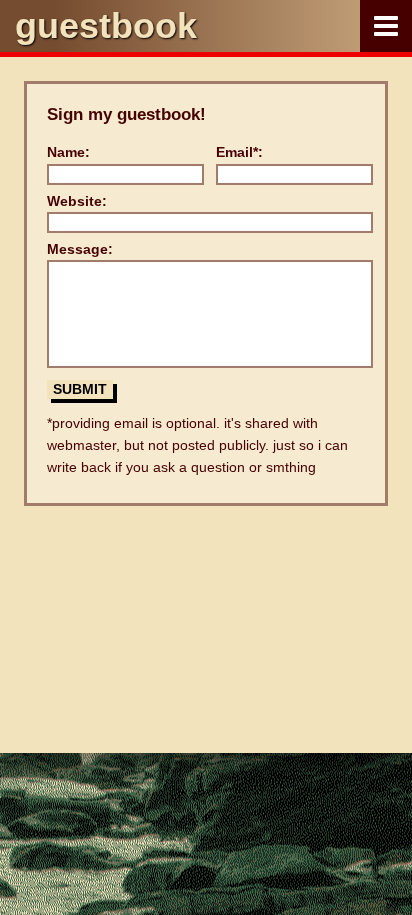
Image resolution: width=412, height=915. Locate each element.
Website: (77, 201)
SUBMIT (80, 389)
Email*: (239, 152)
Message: (80, 249)
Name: (68, 152)
